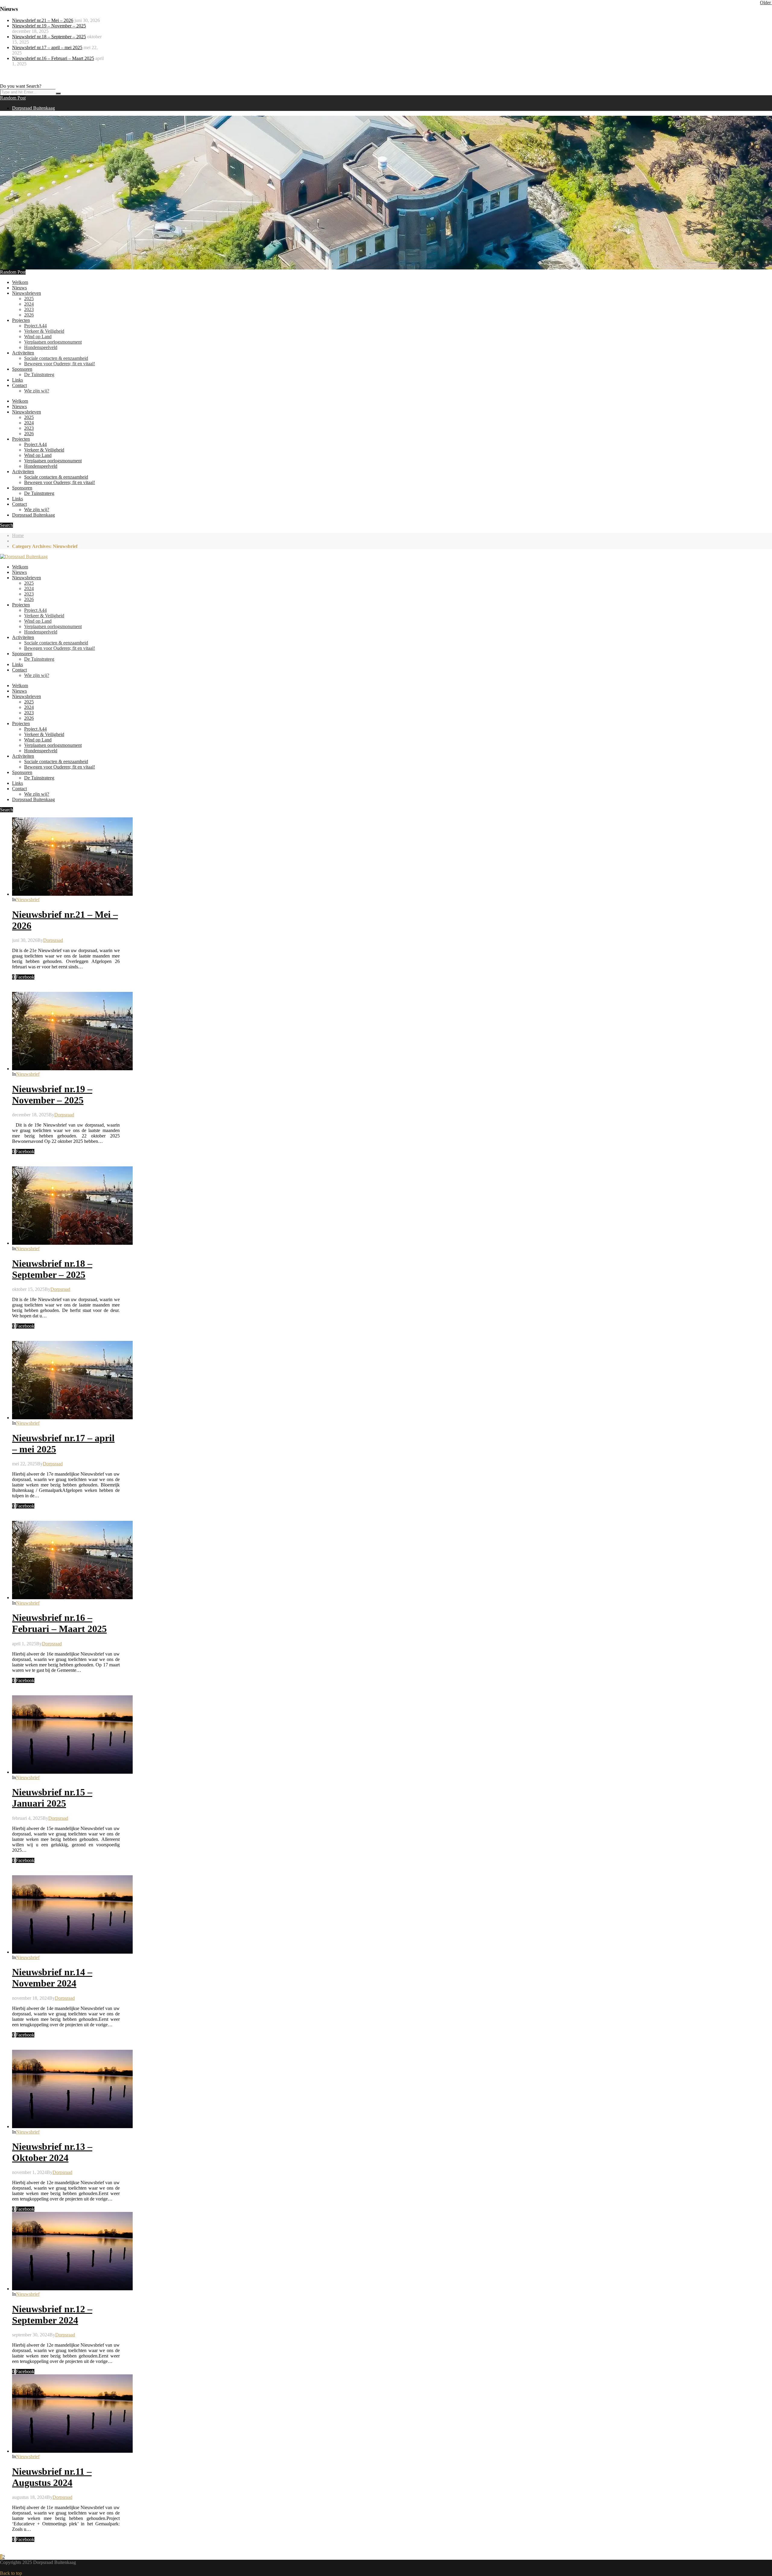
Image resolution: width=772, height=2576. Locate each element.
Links (17, 380)
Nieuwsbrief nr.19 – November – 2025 (49, 26)
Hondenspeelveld (41, 347)
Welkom (20, 282)
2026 (29, 315)
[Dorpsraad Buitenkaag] (24, 557)
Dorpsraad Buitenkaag (33, 108)
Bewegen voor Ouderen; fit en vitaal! (60, 364)
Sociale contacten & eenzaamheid (56, 358)
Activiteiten (23, 353)
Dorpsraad (53, 940)
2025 (29, 299)
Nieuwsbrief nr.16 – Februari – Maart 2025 (53, 58)
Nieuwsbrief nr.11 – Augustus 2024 (52, 2477)
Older (766, 3)
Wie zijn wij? (37, 391)
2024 (29, 304)
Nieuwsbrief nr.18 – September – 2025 (49, 37)
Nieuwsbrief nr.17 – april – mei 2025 (47, 47)
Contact (19, 385)
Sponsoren (22, 369)
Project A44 (35, 326)
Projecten (21, 320)
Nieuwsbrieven (27, 293)
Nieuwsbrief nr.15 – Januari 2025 (52, 1798)
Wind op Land (38, 337)
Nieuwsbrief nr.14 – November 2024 (52, 1978)
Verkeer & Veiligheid (44, 331)
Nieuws (19, 288)
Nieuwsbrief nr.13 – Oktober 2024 (52, 2152)
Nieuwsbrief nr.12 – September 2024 (52, 2315)
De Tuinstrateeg (39, 374)
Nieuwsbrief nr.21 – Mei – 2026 (43, 20)
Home (18, 535)
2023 (29, 309)
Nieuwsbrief (28, 900)
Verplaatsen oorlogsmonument (53, 342)
